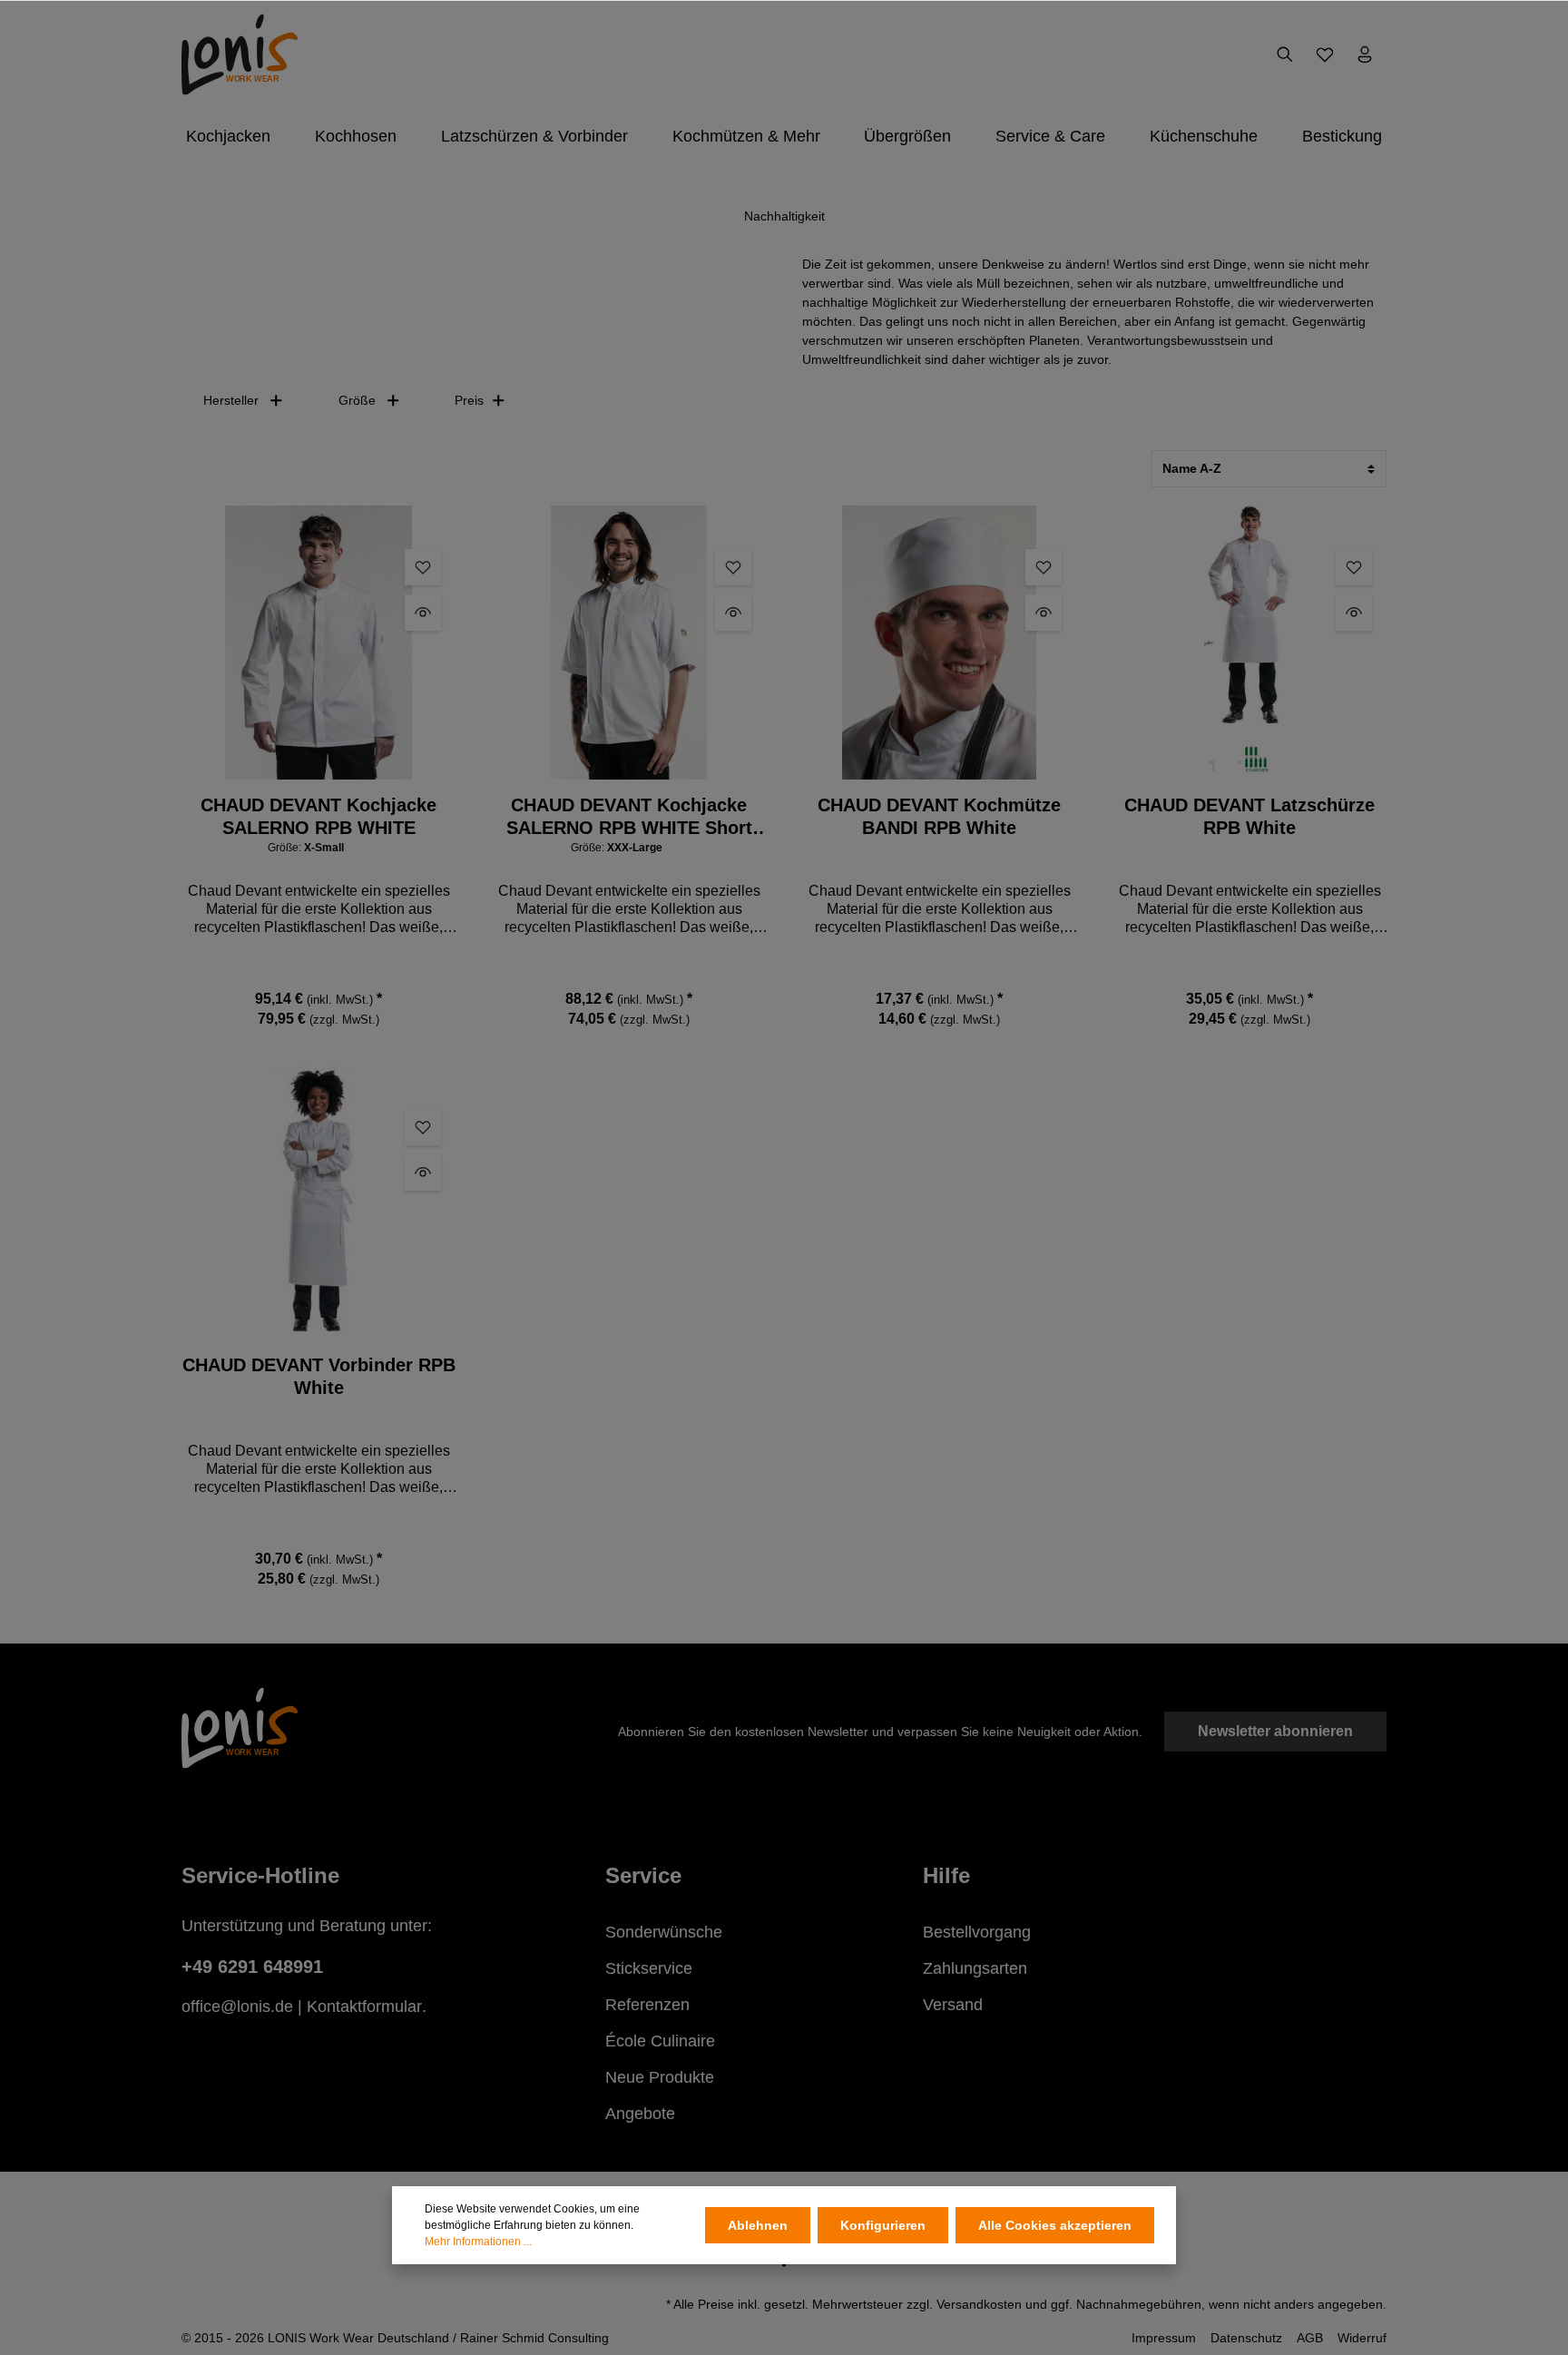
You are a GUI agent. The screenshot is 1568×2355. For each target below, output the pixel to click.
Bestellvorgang (977, 1932)
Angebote (640, 2114)
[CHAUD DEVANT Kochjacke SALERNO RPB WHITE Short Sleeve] (629, 643)
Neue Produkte (660, 2077)
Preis (469, 400)
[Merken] (423, 567)
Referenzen (647, 2005)
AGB (1310, 2338)
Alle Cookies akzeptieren (1055, 2225)
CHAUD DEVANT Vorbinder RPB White (319, 1376)
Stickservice (649, 1968)
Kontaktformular (364, 2007)
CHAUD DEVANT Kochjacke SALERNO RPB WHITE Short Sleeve (629, 817)
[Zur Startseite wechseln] (240, 54)
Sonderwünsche (664, 1932)
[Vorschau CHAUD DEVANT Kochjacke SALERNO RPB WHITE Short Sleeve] (733, 613)
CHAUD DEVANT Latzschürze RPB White (1249, 816)
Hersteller (231, 400)
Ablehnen (758, 2225)
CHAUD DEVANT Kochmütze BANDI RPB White (939, 816)
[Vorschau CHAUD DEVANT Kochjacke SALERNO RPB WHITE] (423, 613)
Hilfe (946, 1875)
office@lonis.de (237, 2007)
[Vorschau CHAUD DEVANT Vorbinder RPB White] (423, 1173)
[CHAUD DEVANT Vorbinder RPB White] (318, 1202)
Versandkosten (979, 2304)
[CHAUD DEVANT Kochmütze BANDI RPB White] (939, 643)
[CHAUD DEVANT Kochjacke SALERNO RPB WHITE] (318, 643)
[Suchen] (1285, 54)
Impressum (1164, 2338)
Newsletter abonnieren (1275, 1731)
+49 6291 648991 (252, 1967)
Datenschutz (1246, 2338)
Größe (357, 400)
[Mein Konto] (1365, 54)
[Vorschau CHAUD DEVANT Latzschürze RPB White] (1354, 613)
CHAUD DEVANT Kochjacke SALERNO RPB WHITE (318, 816)
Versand (953, 2005)
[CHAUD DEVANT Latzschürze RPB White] (1249, 643)
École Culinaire (660, 2041)
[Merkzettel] (1325, 54)
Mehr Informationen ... (478, 2242)
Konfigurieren (883, 2225)
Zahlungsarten (975, 1968)
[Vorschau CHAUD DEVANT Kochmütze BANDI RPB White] (1044, 613)
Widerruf (1362, 2338)
